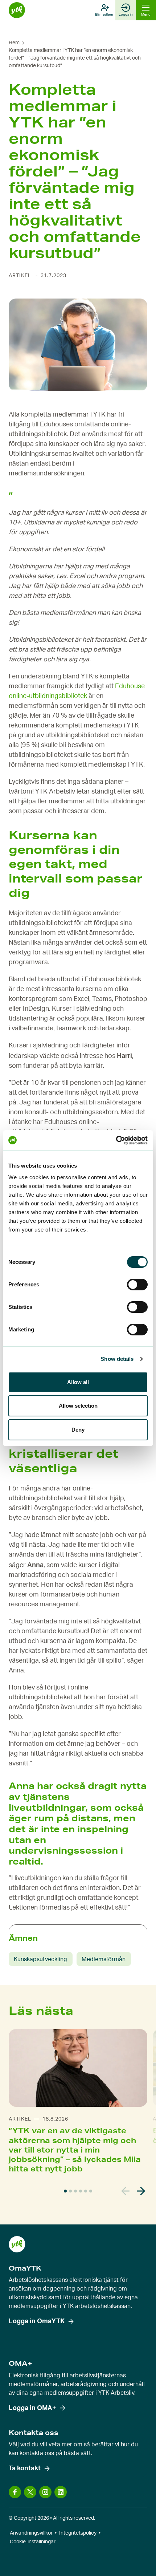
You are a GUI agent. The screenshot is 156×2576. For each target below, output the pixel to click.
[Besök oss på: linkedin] (61, 2492)
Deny (78, 1430)
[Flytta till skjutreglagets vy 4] (81, 2191)
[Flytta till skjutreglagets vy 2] (70, 2191)
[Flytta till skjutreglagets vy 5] (86, 2191)
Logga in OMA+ (32, 2408)
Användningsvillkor (31, 2533)
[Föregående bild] (126, 2191)
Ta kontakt (25, 2469)
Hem (14, 43)
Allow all (78, 1382)
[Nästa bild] (141, 2191)
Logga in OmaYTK (37, 2321)
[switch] (137, 1285)
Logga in (126, 15)
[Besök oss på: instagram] (45, 2492)
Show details (117, 1359)
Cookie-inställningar (33, 2542)
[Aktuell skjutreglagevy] (65, 2191)
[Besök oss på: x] (30, 2492)
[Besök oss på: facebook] (15, 2492)
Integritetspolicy (78, 2533)
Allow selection (78, 1406)
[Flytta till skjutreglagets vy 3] (75, 2191)
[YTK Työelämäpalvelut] (17, 10)
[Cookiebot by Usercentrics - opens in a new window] (116, 1140)
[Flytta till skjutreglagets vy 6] (91, 2191)
